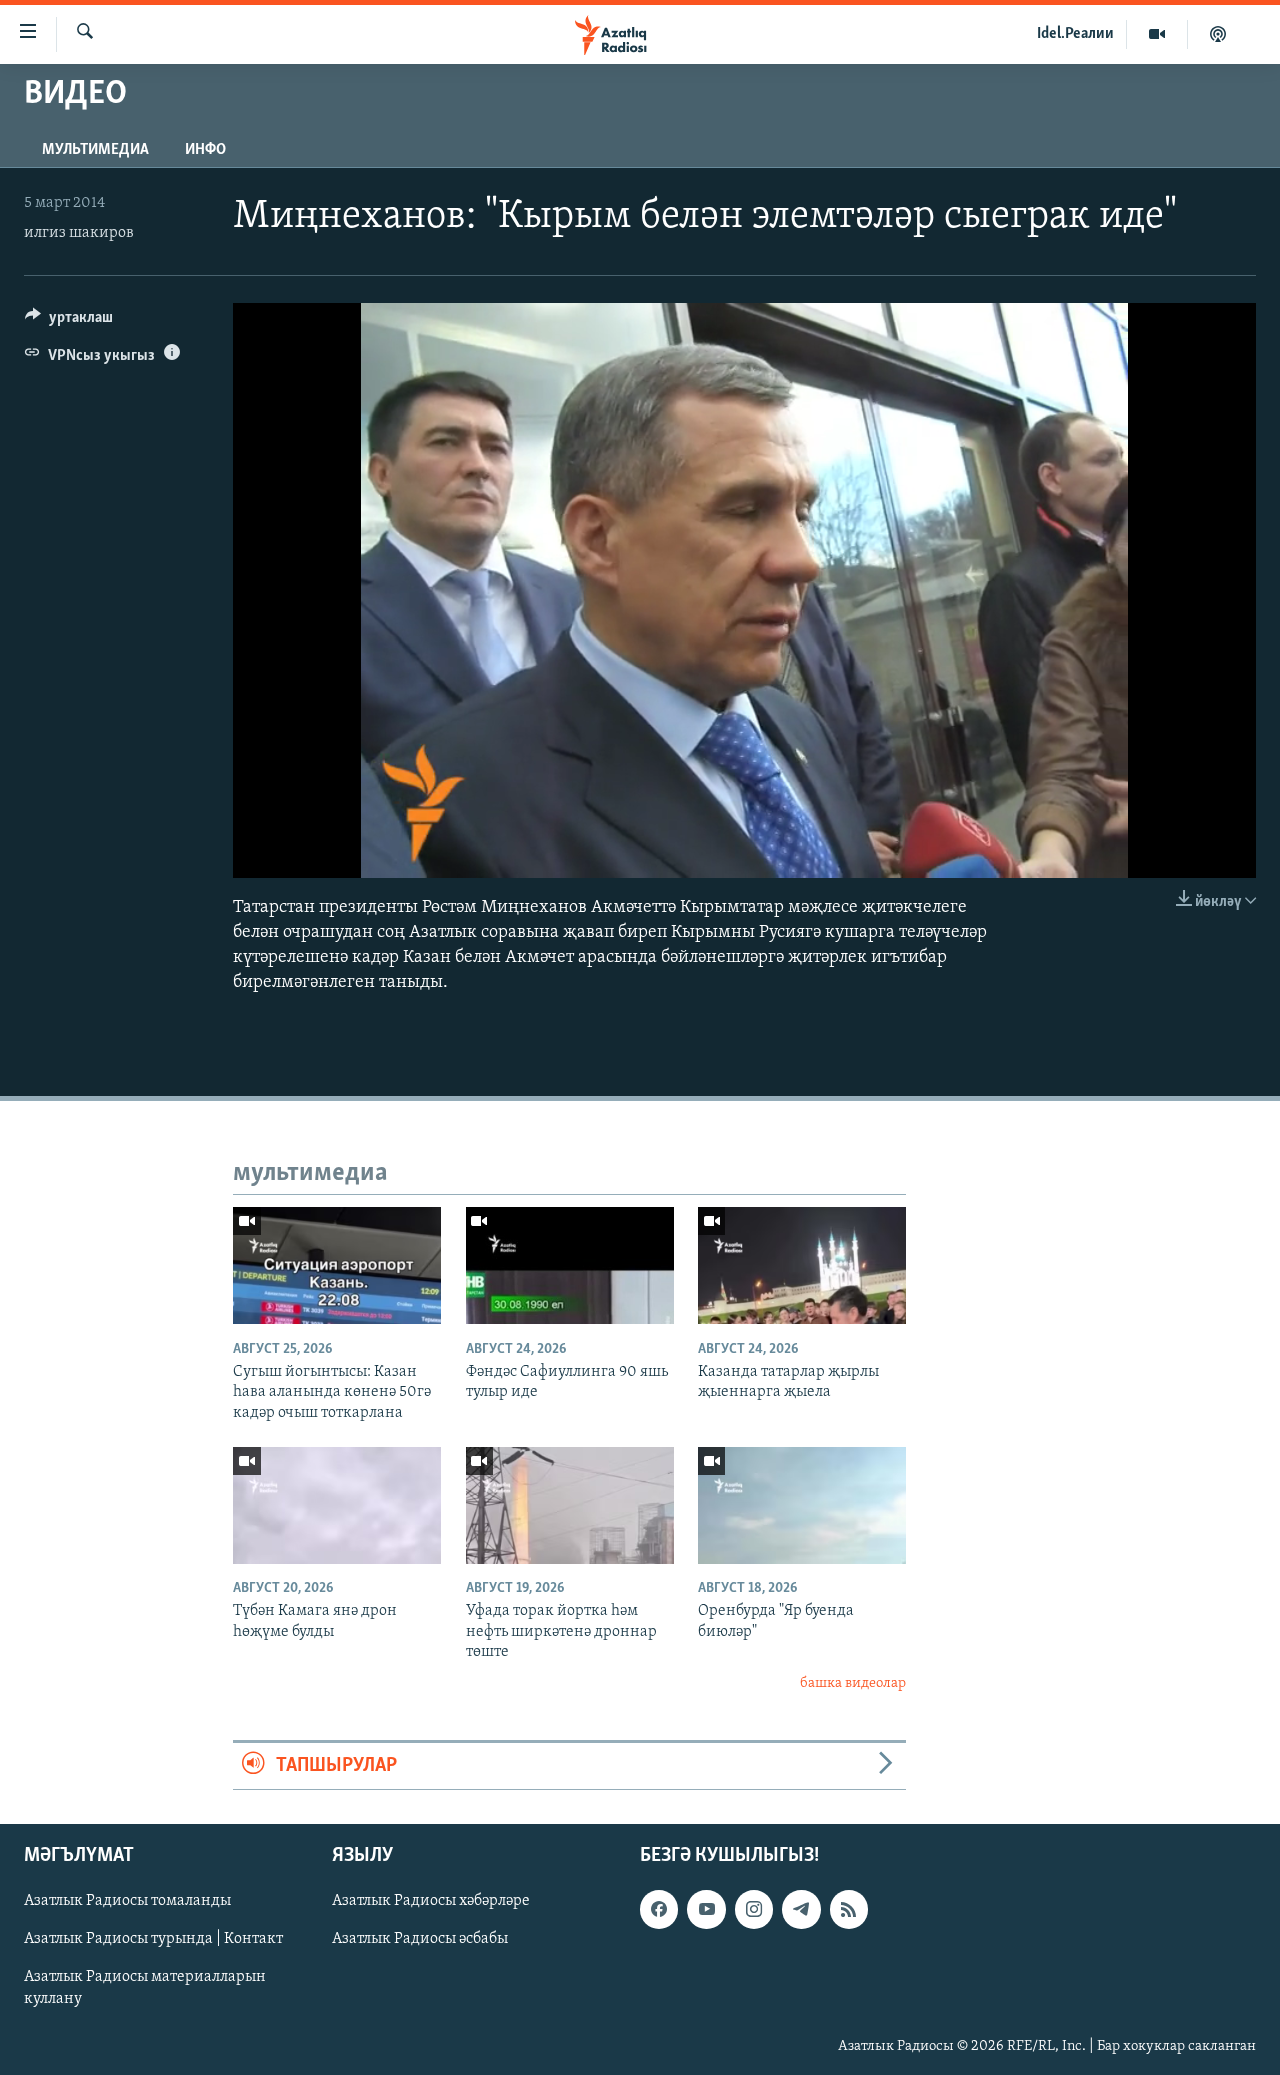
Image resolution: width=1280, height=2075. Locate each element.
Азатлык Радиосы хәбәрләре (431, 1902)
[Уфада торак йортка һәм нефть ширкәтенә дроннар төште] (570, 1505)
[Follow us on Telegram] (801, 1910)
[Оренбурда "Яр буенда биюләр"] (802, 1505)
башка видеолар (853, 1683)
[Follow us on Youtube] (706, 1910)
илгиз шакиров (79, 233)
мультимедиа (95, 150)
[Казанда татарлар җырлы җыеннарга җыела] (802, 1265)
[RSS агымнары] (849, 1910)
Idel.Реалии (1075, 34)
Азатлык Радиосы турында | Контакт (153, 1940)
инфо (205, 150)
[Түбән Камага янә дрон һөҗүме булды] (337, 1505)
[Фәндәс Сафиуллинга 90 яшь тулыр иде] (570, 1265)
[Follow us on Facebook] (659, 1910)
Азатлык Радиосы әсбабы (420, 1940)
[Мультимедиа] (1157, 34)
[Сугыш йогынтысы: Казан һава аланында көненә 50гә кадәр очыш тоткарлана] (337, 1265)
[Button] (69, 322)
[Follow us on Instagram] (754, 1910)
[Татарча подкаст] (1218, 34)
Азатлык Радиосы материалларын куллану (145, 1989)
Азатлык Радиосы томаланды (127, 1902)
